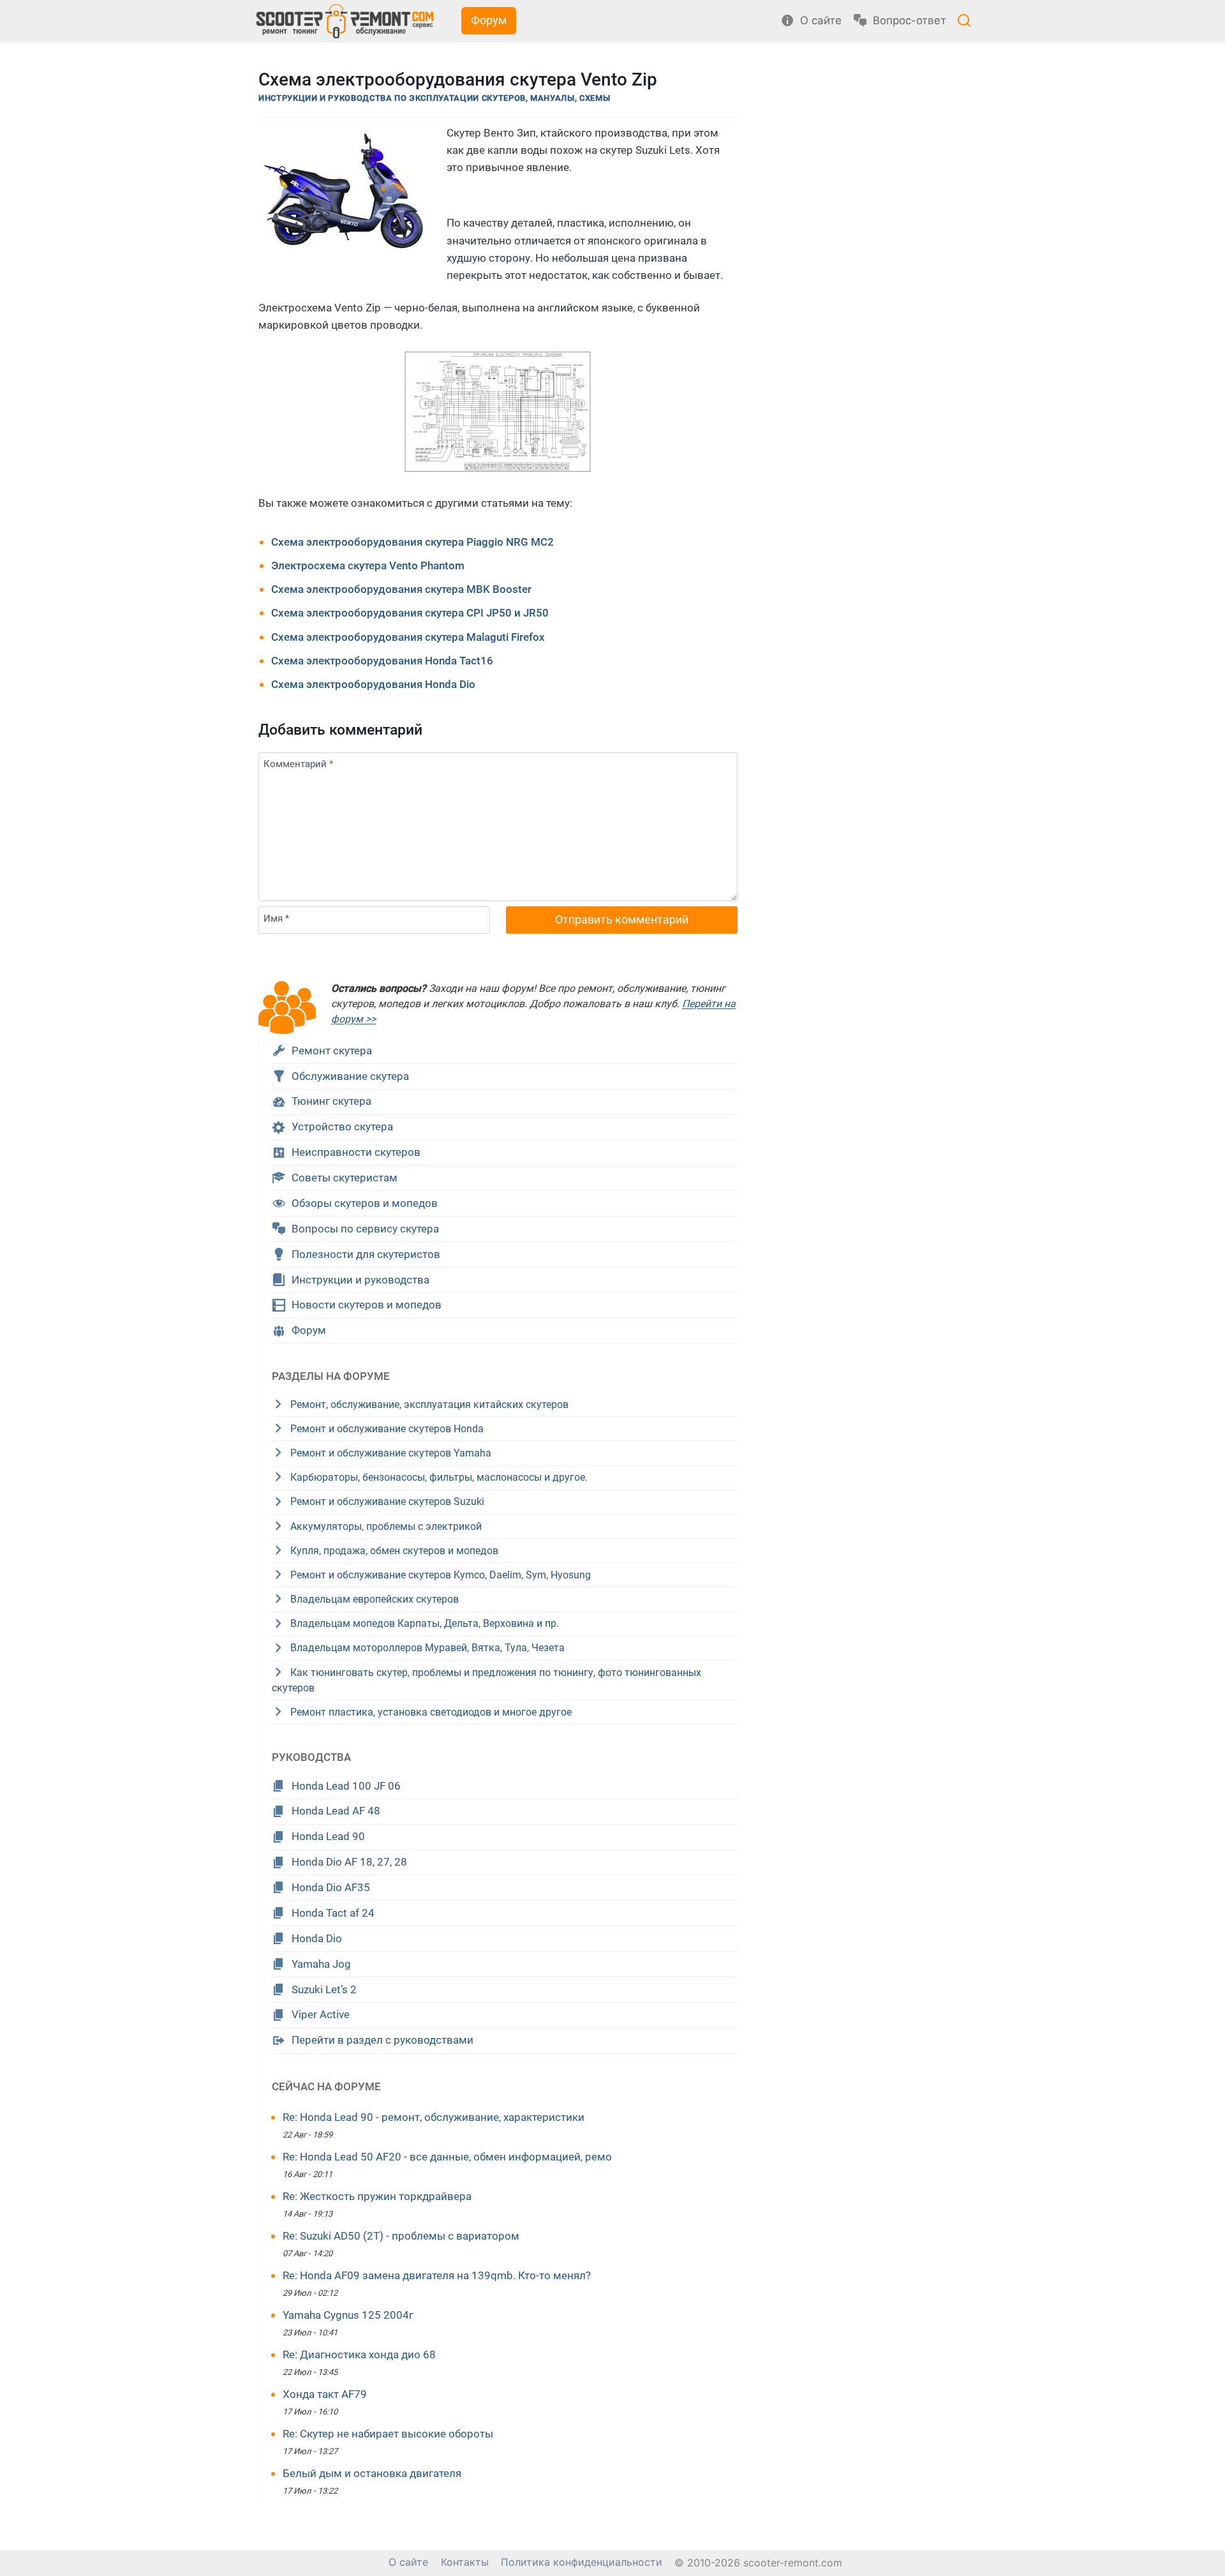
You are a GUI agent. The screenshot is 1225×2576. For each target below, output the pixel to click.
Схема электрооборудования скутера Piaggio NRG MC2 (412, 542)
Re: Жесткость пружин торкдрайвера (377, 2196)
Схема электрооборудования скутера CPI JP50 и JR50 (410, 613)
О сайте (408, 2562)
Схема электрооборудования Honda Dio (373, 684)
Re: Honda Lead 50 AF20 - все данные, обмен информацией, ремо (447, 2157)
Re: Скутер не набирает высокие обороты (388, 2434)
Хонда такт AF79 (325, 2394)
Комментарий (298, 764)
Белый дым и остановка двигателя (372, 2473)
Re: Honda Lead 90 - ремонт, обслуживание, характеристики (434, 2117)
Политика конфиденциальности (582, 2562)
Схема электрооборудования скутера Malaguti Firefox (408, 637)
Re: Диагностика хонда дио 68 (359, 2355)
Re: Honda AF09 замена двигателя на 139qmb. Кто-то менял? (437, 2275)
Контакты (465, 2562)
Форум (489, 20)
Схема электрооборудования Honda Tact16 (382, 661)
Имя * (276, 918)
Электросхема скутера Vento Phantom (368, 565)
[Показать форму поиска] (964, 22)
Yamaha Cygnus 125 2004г (348, 2315)
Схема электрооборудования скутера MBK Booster (401, 589)
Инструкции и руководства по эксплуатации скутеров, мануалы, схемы (434, 98)
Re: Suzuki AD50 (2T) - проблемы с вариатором (401, 2236)
